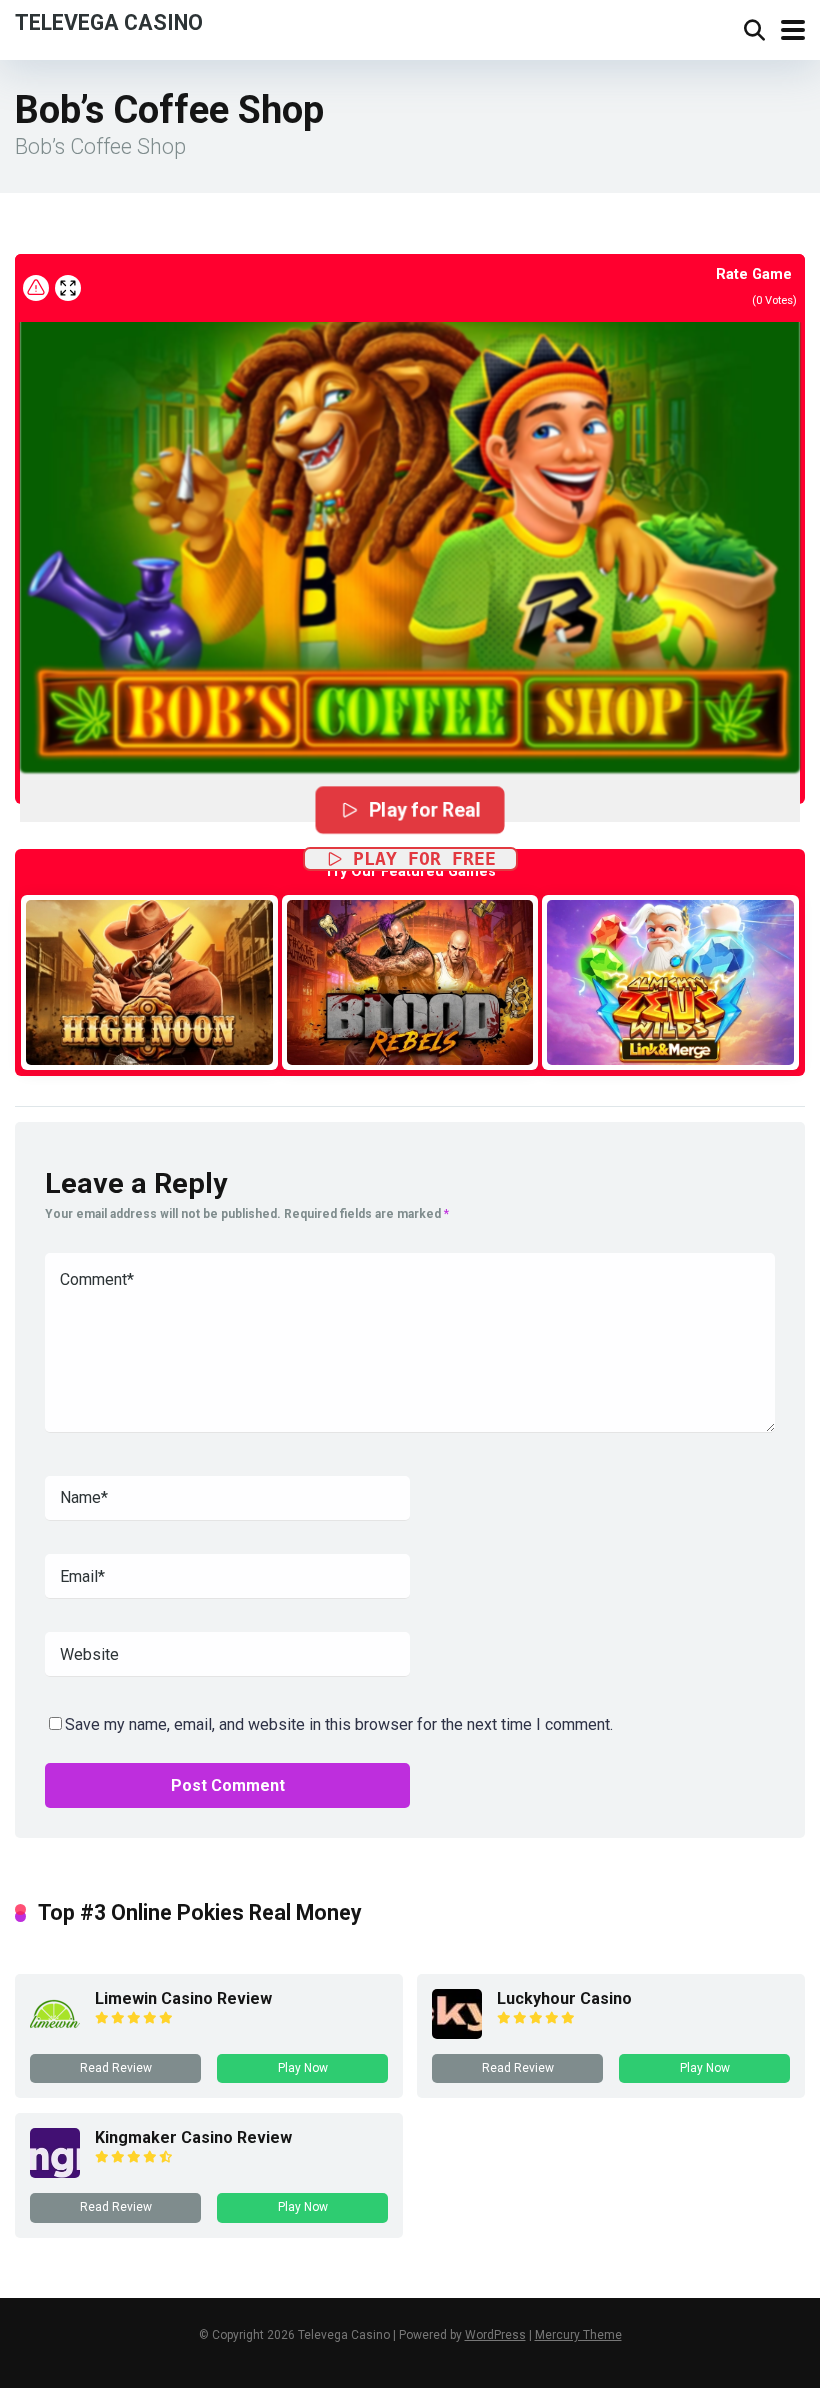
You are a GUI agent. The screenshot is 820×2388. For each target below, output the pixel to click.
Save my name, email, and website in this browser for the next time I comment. (339, 1724)
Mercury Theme (578, 2335)
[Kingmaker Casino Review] (55, 2172)
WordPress (495, 2335)
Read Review (116, 2068)
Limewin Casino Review (183, 1998)
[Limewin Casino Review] (55, 2033)
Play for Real (425, 810)
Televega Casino (109, 21)
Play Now (303, 2068)
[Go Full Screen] (68, 288)
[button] (410, 523)
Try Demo (149, 981)
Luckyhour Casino (564, 1998)
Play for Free (424, 858)
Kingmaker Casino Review (193, 2137)
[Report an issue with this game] (36, 288)
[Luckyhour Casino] (457, 2033)
